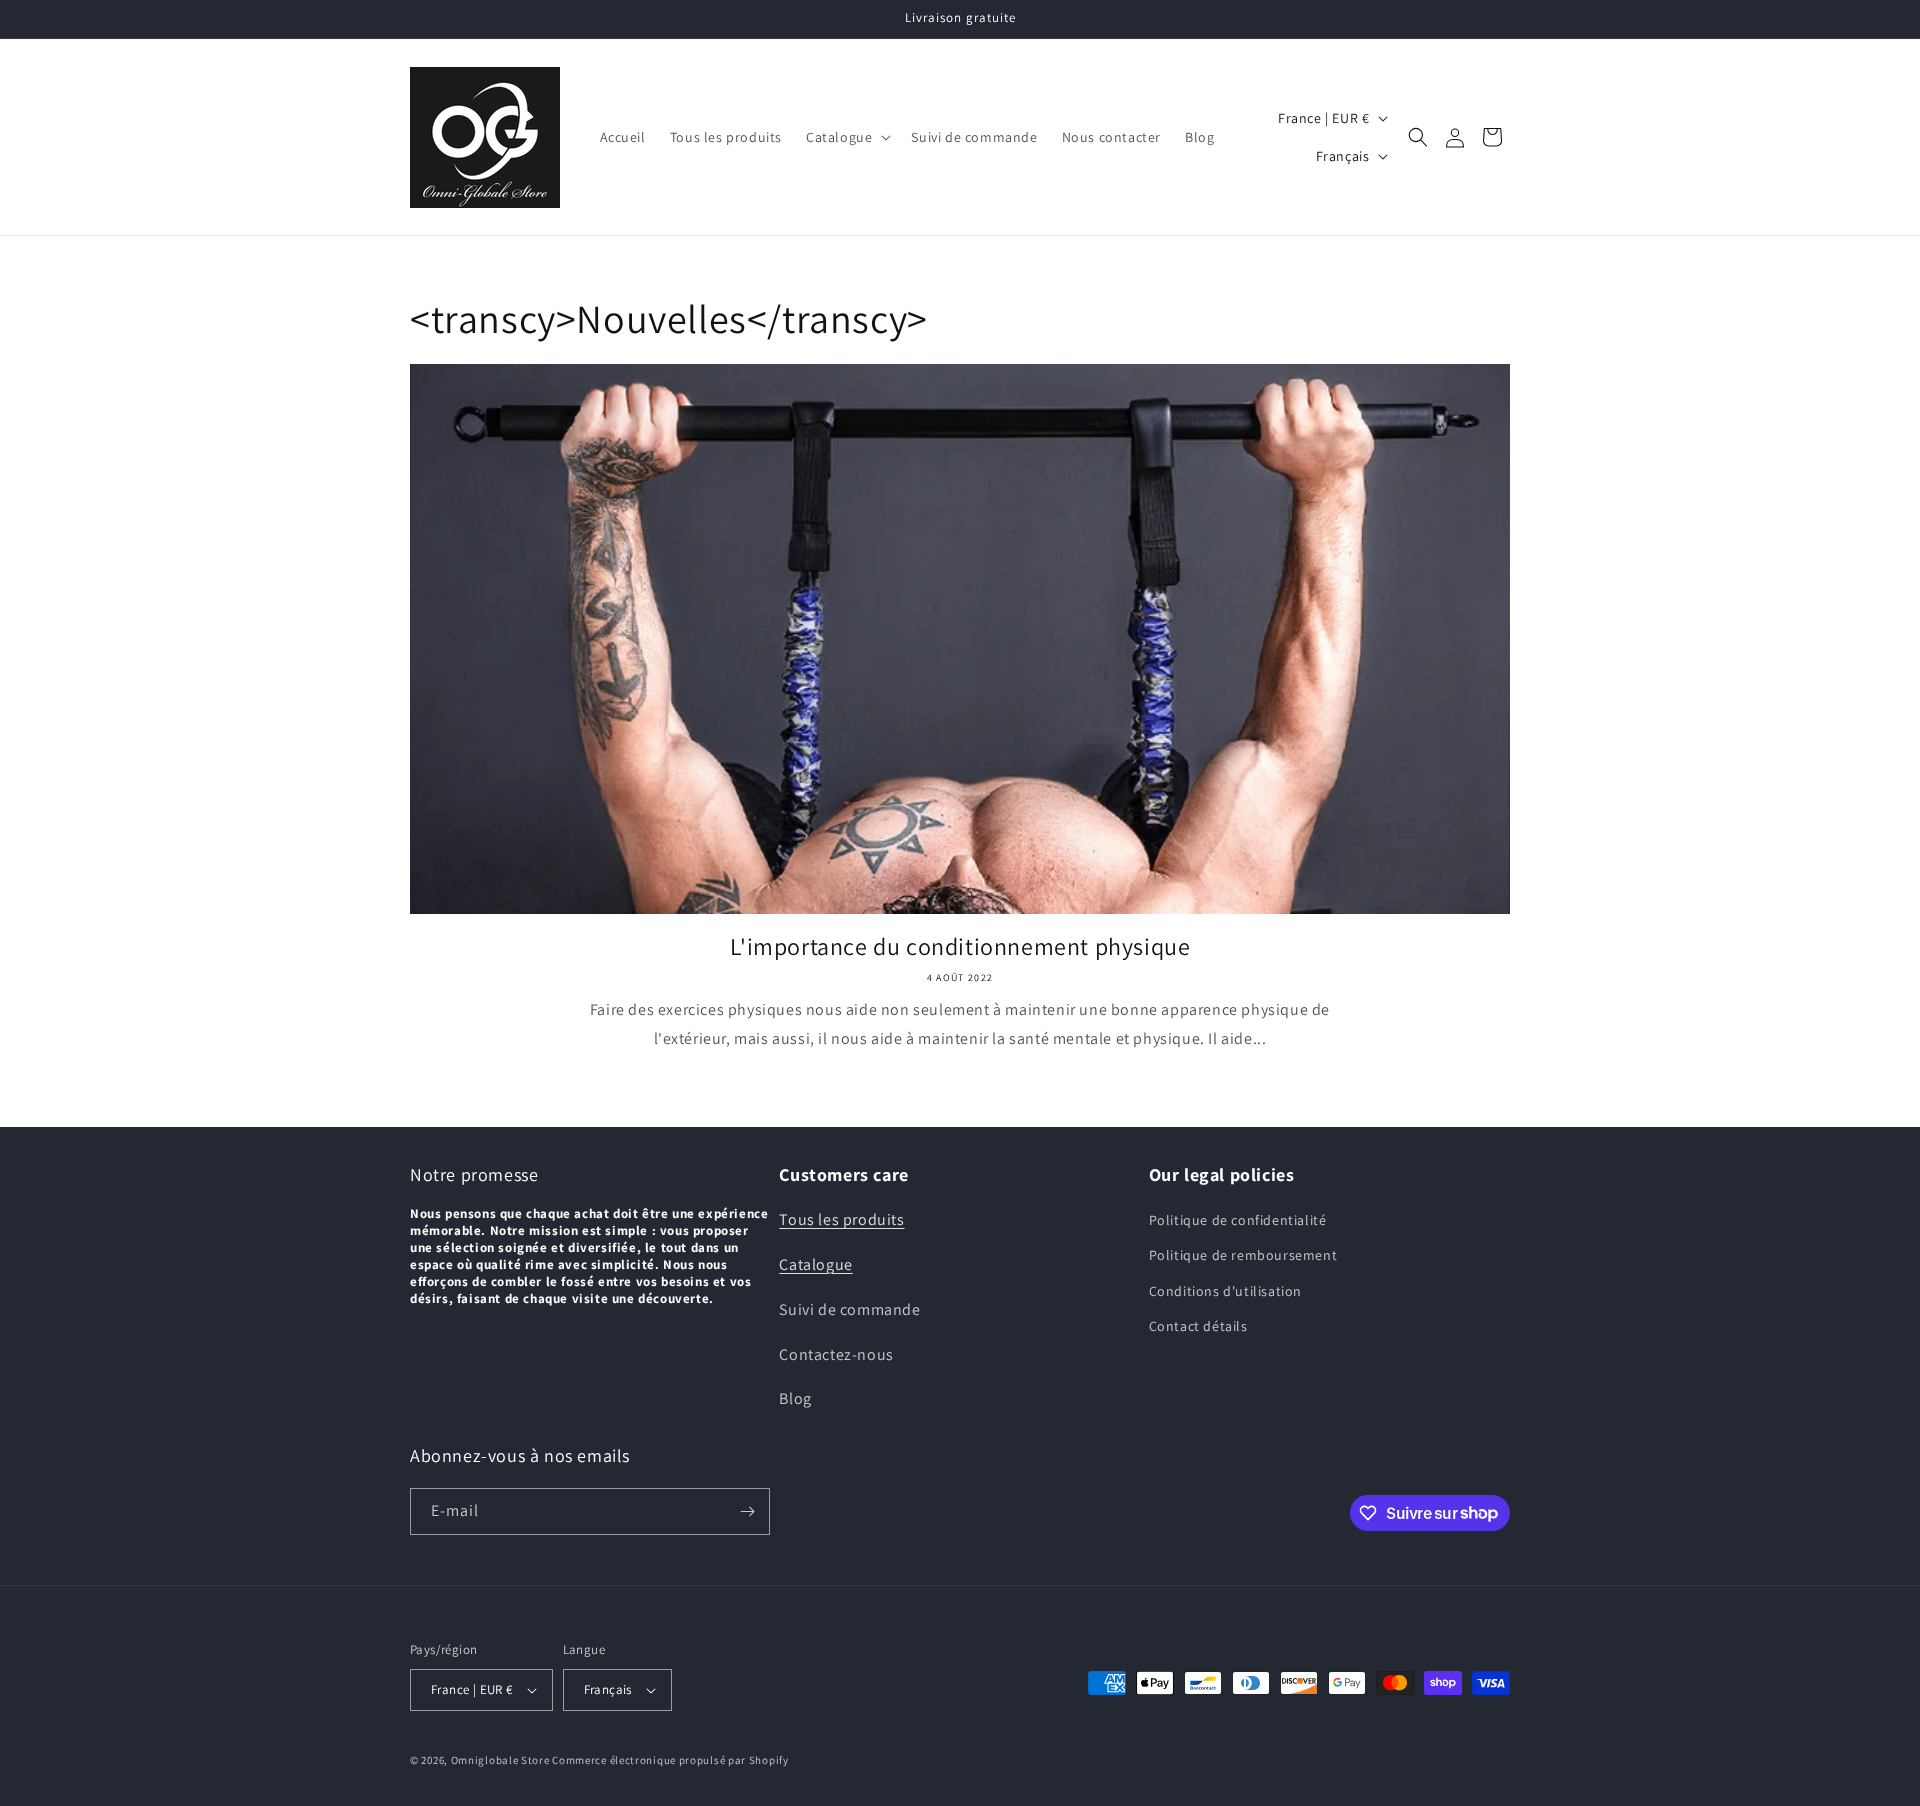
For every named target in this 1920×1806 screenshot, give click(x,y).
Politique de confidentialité (1238, 1220)
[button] (846, 137)
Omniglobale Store (500, 1760)
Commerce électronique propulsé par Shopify (670, 1760)
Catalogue (815, 1264)
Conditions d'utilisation (1225, 1291)
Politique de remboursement (1243, 1255)
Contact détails (1198, 1326)
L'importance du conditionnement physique (960, 946)
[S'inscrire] (747, 1511)
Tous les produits (841, 1219)
